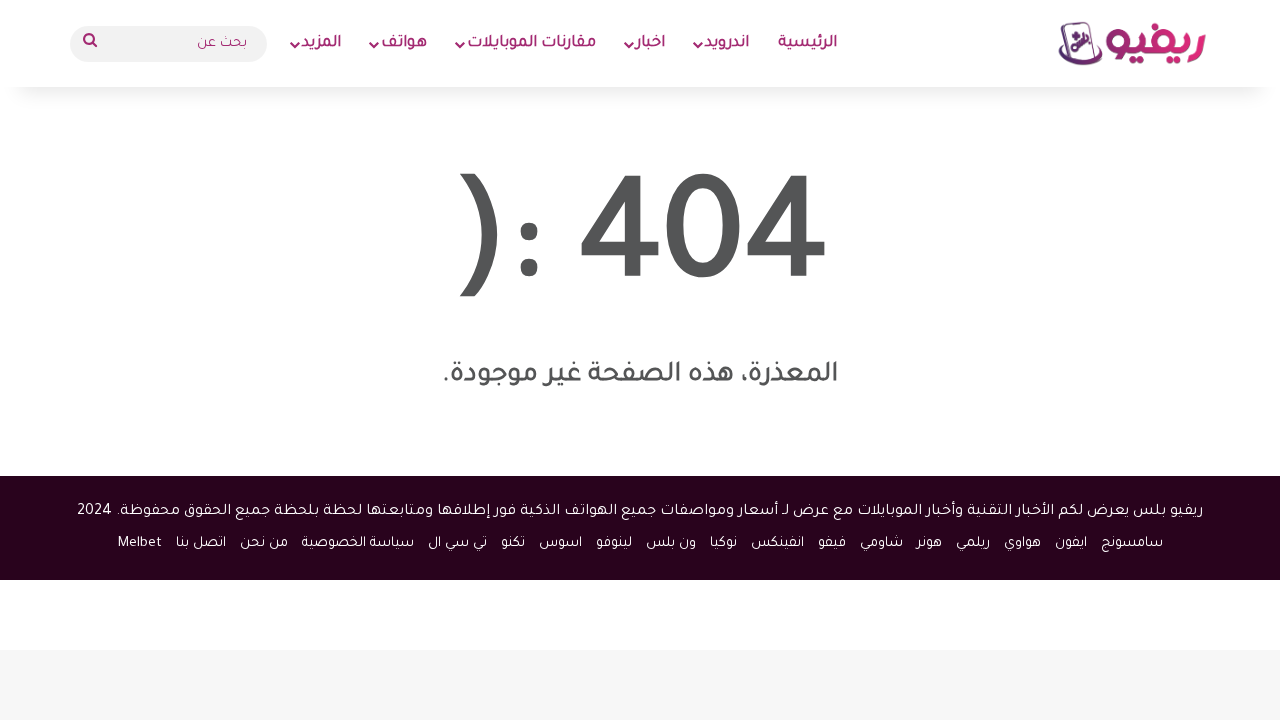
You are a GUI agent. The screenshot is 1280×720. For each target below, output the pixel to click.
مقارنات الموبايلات (531, 43)
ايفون (1071, 543)
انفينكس (777, 543)
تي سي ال (457, 543)
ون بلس (671, 543)
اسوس (560, 543)
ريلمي (973, 543)
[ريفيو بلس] (1132, 43)
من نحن (264, 543)
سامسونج (1132, 543)
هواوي (1022, 543)
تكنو (513, 543)
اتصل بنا (201, 543)
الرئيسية (807, 43)
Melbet (140, 543)
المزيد (321, 43)
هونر (929, 543)
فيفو (832, 543)
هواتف (404, 43)
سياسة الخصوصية (358, 543)
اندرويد (727, 43)
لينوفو (614, 543)
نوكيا (723, 543)
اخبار (650, 43)
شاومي (881, 543)
